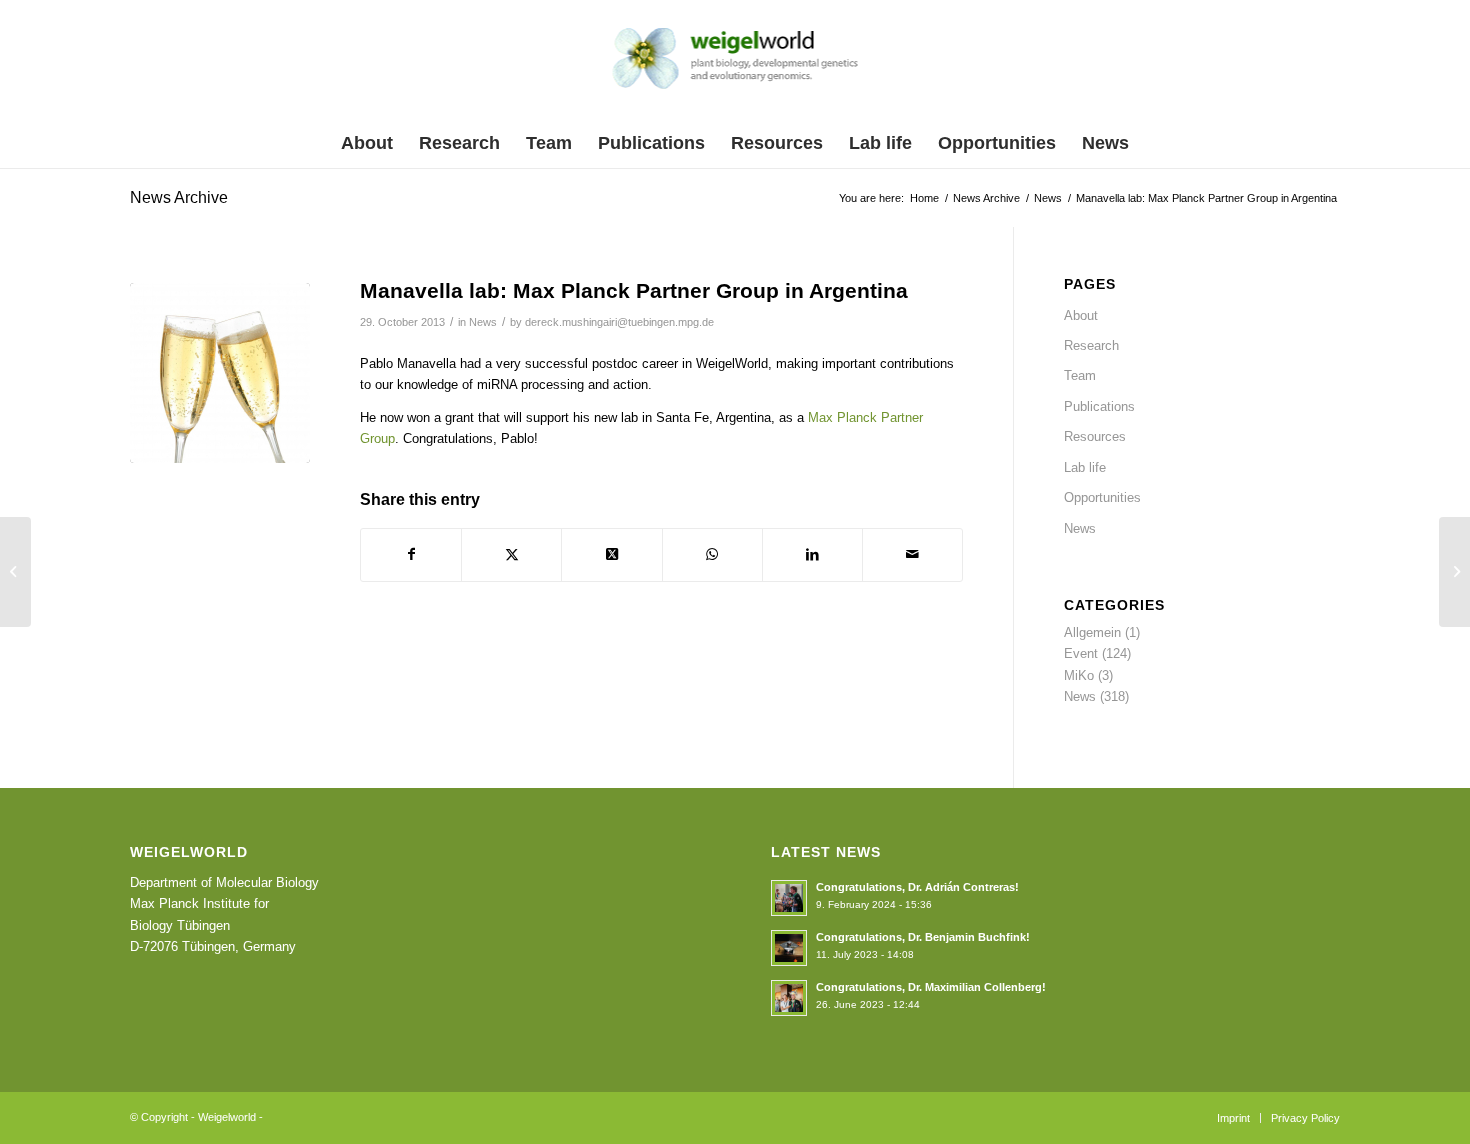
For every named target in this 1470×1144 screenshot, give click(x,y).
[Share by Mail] (912, 554)
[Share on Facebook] (411, 554)
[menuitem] (367, 143)
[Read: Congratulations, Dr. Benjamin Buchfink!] (789, 948)
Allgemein (1092, 632)
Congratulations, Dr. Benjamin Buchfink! (923, 937)
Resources (1095, 436)
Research (1091, 345)
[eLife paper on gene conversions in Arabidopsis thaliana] (1454, 572)
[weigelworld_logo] (735, 64)
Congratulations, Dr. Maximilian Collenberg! (931, 987)
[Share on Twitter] (511, 554)
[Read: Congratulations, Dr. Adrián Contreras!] (789, 898)
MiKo (1079, 675)
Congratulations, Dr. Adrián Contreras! (917, 887)
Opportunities (1102, 497)
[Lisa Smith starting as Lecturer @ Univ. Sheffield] (15, 572)
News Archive (179, 197)
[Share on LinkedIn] (812, 554)
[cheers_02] (220, 373)
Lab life (1085, 467)
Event (1081, 653)
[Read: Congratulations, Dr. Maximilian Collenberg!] (789, 998)
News (483, 322)
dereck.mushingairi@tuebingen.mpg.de (619, 322)
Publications (1099, 406)
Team (1080, 375)
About (1081, 315)
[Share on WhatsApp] (712, 554)
